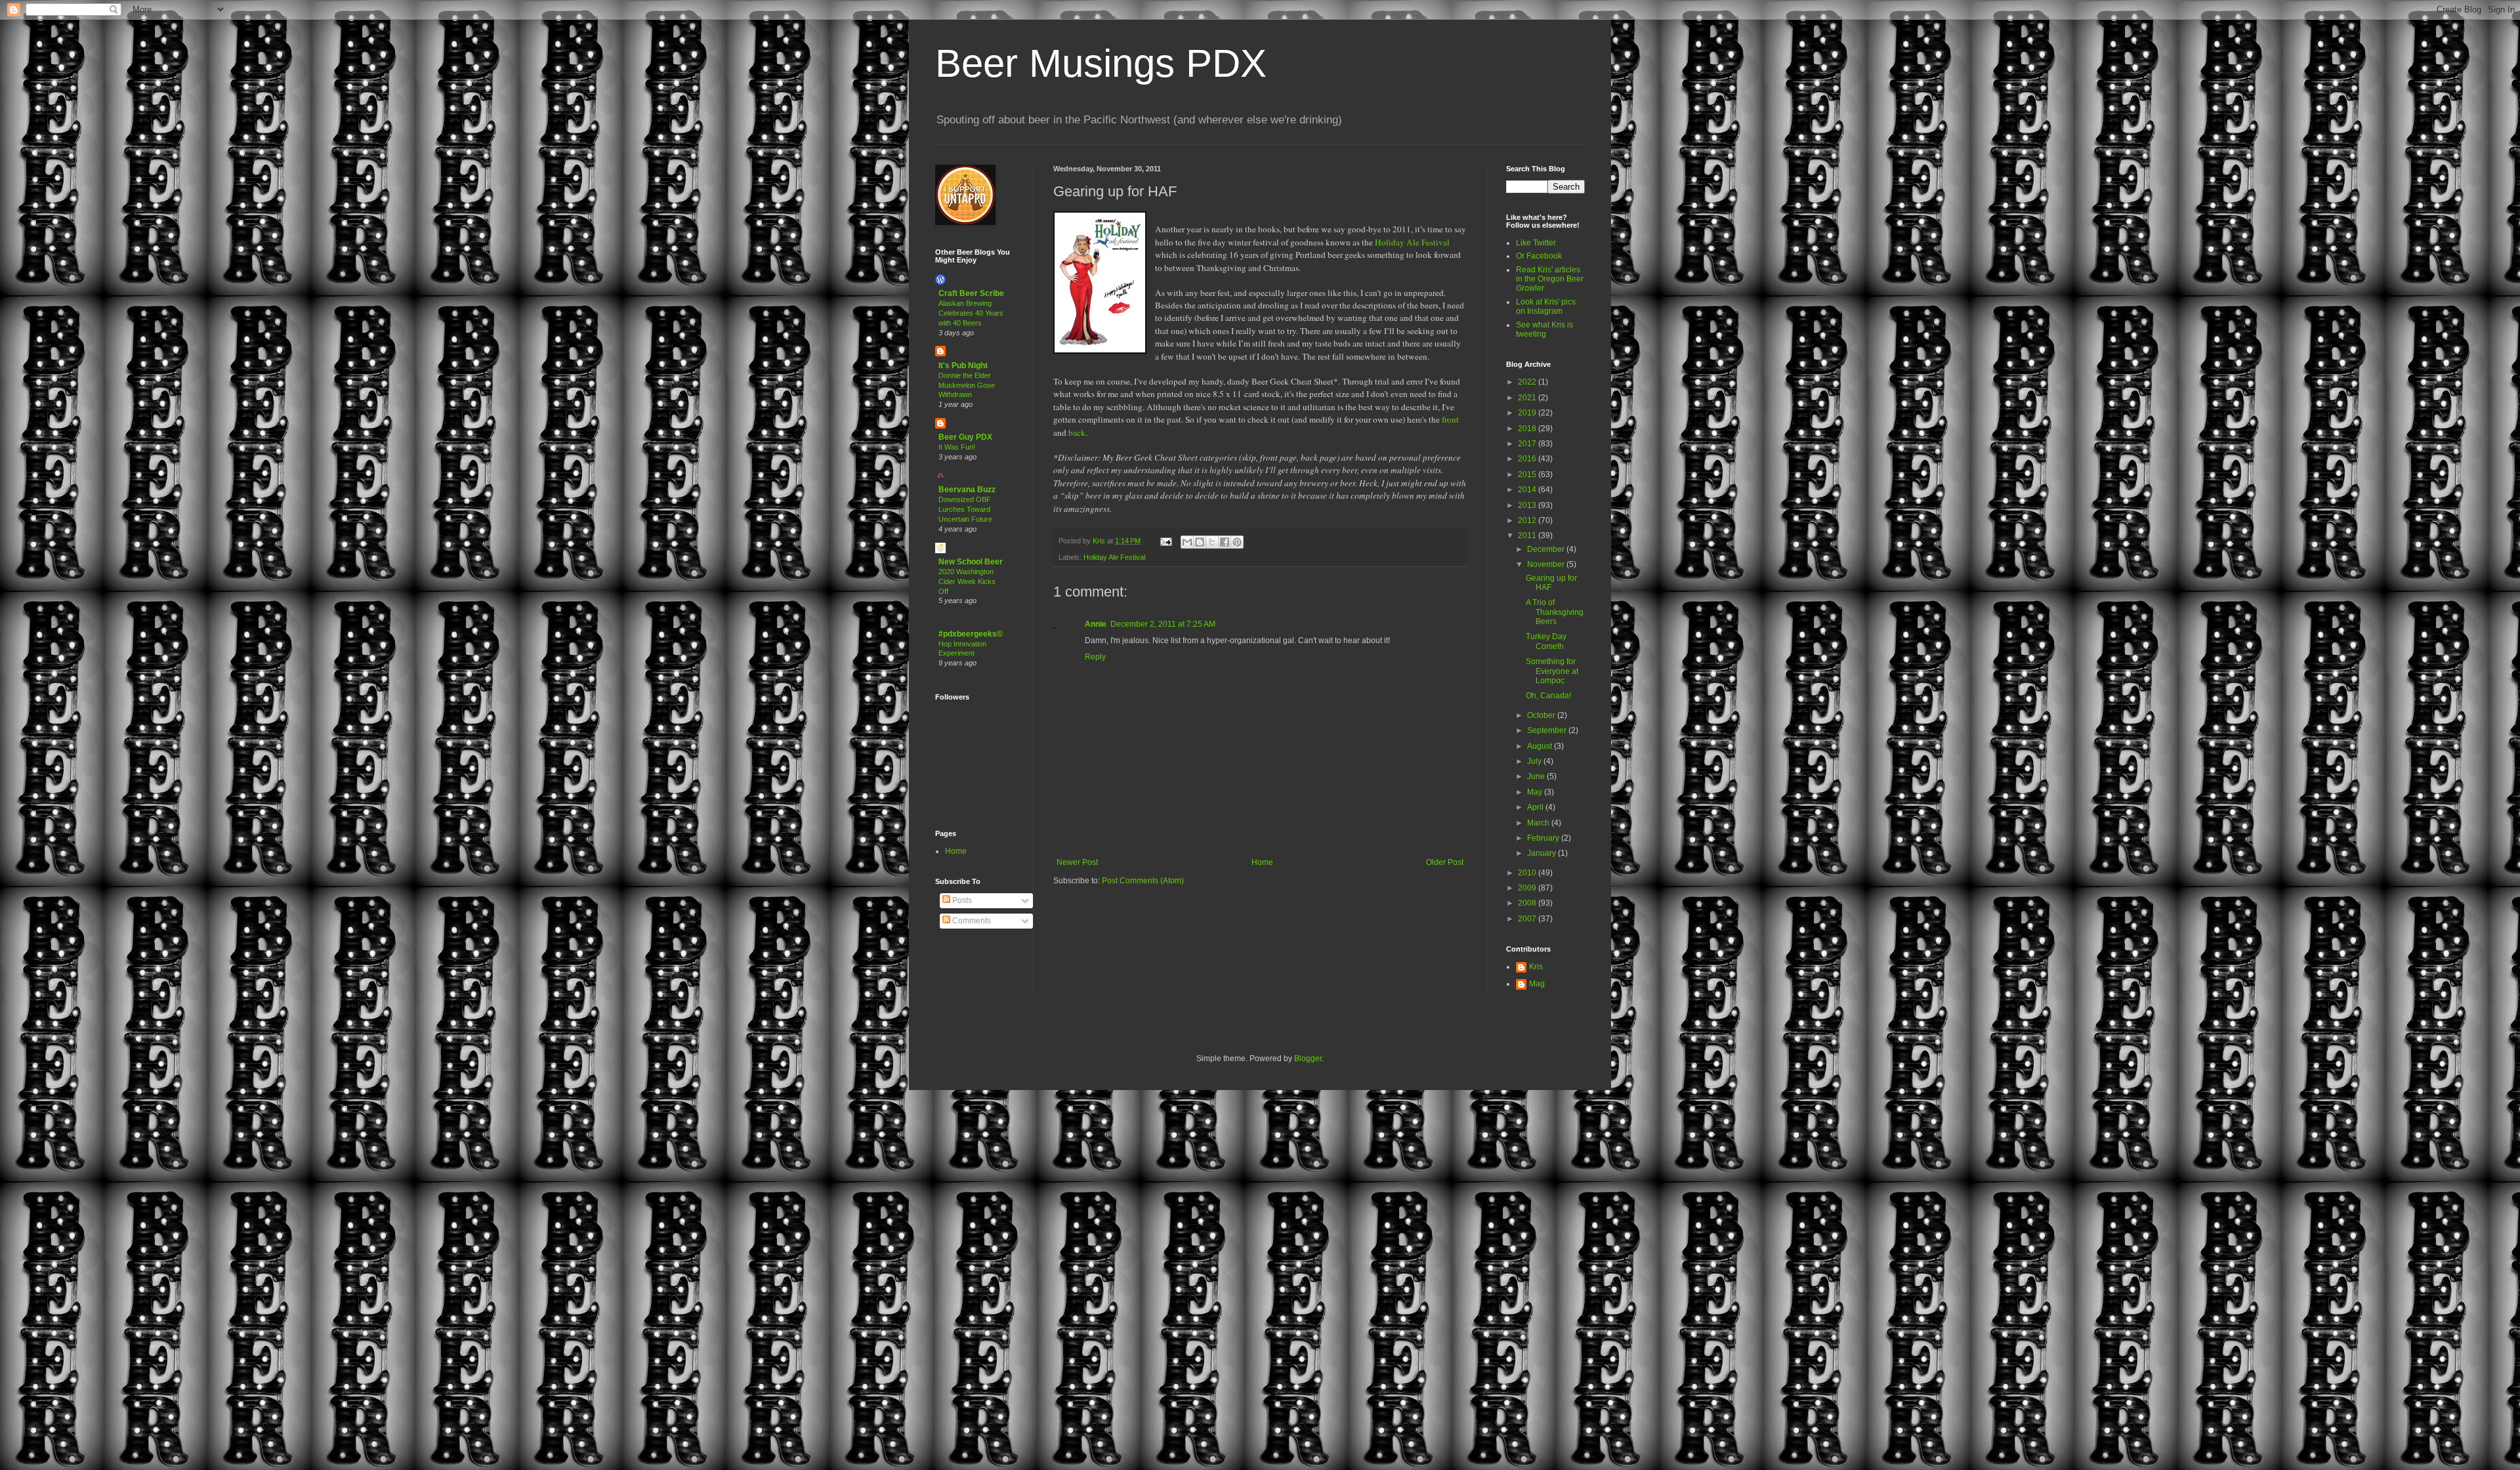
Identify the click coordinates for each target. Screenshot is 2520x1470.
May (1536, 792)
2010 (1528, 873)
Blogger (1308, 1059)
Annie (1096, 624)
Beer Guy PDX (965, 437)
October (1542, 715)
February (1544, 838)
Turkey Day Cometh (1546, 641)
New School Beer (971, 562)
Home (1262, 862)
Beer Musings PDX (1101, 63)
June (1537, 776)
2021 (1528, 398)
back (1077, 432)
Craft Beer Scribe (971, 293)
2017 (1528, 444)
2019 (1528, 413)
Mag (1537, 984)
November (1547, 564)
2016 (1528, 459)
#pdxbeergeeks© (971, 634)
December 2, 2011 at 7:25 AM (1163, 624)
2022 (1528, 382)
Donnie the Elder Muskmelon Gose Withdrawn (967, 385)
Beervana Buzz (967, 490)
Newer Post (1077, 862)
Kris (1536, 967)
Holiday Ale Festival (1412, 242)
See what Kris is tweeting (1544, 329)
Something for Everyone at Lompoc (1552, 671)
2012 (1528, 520)
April (1536, 807)
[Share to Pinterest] (1237, 542)
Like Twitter (1536, 243)
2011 (1528, 535)
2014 (1528, 490)
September (1548, 730)
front (1450, 419)
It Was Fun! (957, 447)
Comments (971, 921)
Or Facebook (1539, 256)
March (1539, 823)
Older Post (1445, 862)
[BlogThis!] (1200, 542)
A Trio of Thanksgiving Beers (1555, 612)
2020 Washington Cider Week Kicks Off (967, 581)
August (1541, 746)
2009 (1528, 888)
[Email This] (1187, 542)
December (1547, 549)
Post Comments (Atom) (1143, 881)
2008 (1528, 903)
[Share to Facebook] (1225, 542)
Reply (1095, 657)
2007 (1528, 919)
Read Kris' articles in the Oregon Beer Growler (1550, 279)
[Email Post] (1165, 541)
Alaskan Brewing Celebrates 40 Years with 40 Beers (971, 313)
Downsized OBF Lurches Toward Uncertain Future (965, 509)
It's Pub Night (963, 366)
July (1535, 761)
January (1543, 853)
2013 (1528, 505)
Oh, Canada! (1548, 696)
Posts (961, 900)
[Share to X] (1212, 542)
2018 (1528, 429)
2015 (1528, 474)
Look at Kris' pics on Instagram (1546, 306)
